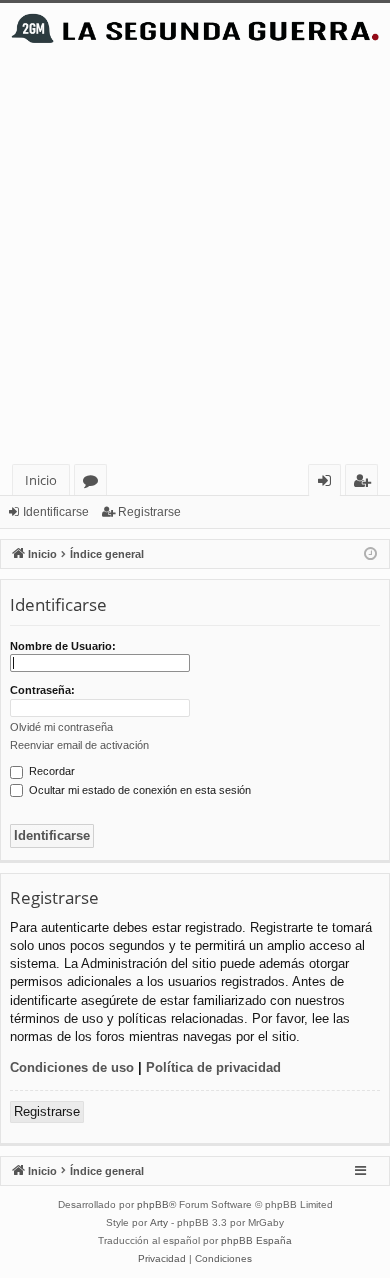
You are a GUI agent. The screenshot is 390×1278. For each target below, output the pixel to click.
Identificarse (56, 512)
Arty (159, 1222)
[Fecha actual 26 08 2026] (370, 554)
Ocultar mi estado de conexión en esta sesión (138, 790)
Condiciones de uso (72, 1067)
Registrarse (149, 512)
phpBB (153, 1204)
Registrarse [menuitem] (366, 483)
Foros (94, 483)
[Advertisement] (195, 259)
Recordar (50, 771)
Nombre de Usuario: (63, 646)
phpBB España (256, 1240)
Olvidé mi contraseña (61, 727)
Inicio (41, 480)
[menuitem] (162, 1259)
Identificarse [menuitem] (328, 483)
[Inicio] (195, 28)
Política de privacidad (213, 1067)
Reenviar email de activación (79, 745)
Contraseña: (42, 690)
